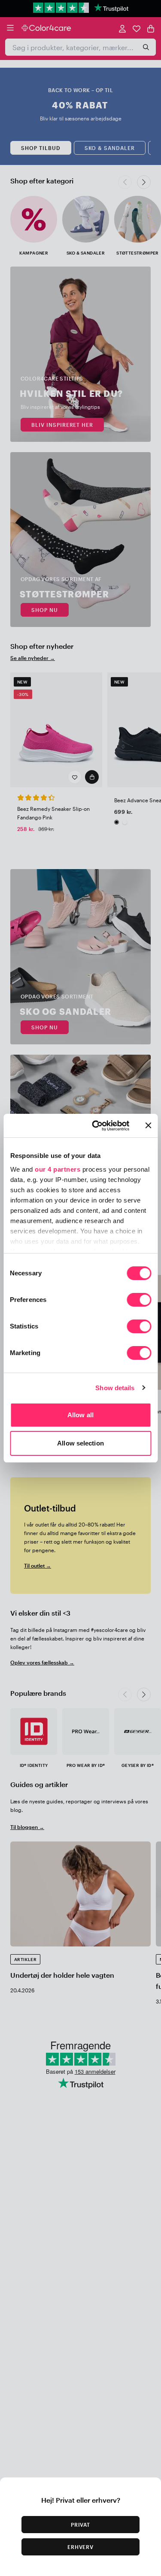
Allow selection (80, 1443)
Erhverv (81, 2547)
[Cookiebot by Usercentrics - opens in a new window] (96, 1126)
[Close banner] (148, 1125)
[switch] (139, 1301)
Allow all (80, 1415)
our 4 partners (58, 1169)
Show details (115, 1388)
